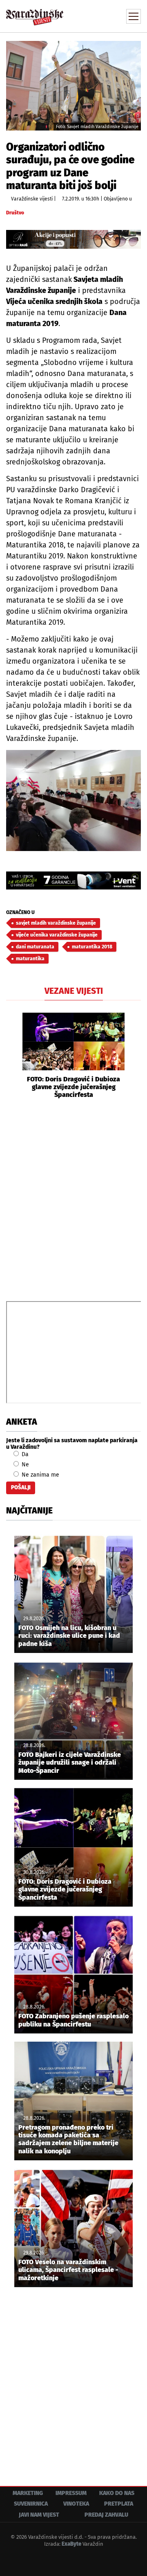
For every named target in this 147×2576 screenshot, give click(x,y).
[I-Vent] (73, 880)
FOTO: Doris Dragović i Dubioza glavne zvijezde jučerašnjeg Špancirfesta (73, 1087)
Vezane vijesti (74, 991)
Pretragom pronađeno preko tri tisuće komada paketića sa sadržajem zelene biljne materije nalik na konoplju (68, 2139)
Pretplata (119, 2504)
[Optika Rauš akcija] (73, 239)
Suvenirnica (31, 2504)
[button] (12, 1056)
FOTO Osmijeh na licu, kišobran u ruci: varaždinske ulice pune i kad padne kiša (69, 1636)
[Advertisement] (73, 1199)
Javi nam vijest (39, 2515)
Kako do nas (117, 2493)
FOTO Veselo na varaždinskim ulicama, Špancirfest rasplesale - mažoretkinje (68, 2270)
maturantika (30, 959)
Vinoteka (76, 2504)
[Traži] (80, 16)
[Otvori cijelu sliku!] (73, 85)
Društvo (15, 213)
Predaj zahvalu (106, 2515)
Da (24, 1454)
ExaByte (71, 2544)
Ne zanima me (40, 1475)
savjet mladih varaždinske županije (56, 923)
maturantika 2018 (92, 947)
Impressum (71, 2493)
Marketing (28, 2493)
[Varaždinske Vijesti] (35, 14)
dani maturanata (35, 947)
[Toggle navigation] (134, 16)
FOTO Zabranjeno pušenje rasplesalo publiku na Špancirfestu (73, 2020)
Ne (24, 1465)
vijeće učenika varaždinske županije (57, 935)
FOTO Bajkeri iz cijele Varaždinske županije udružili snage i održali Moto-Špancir (70, 1762)
